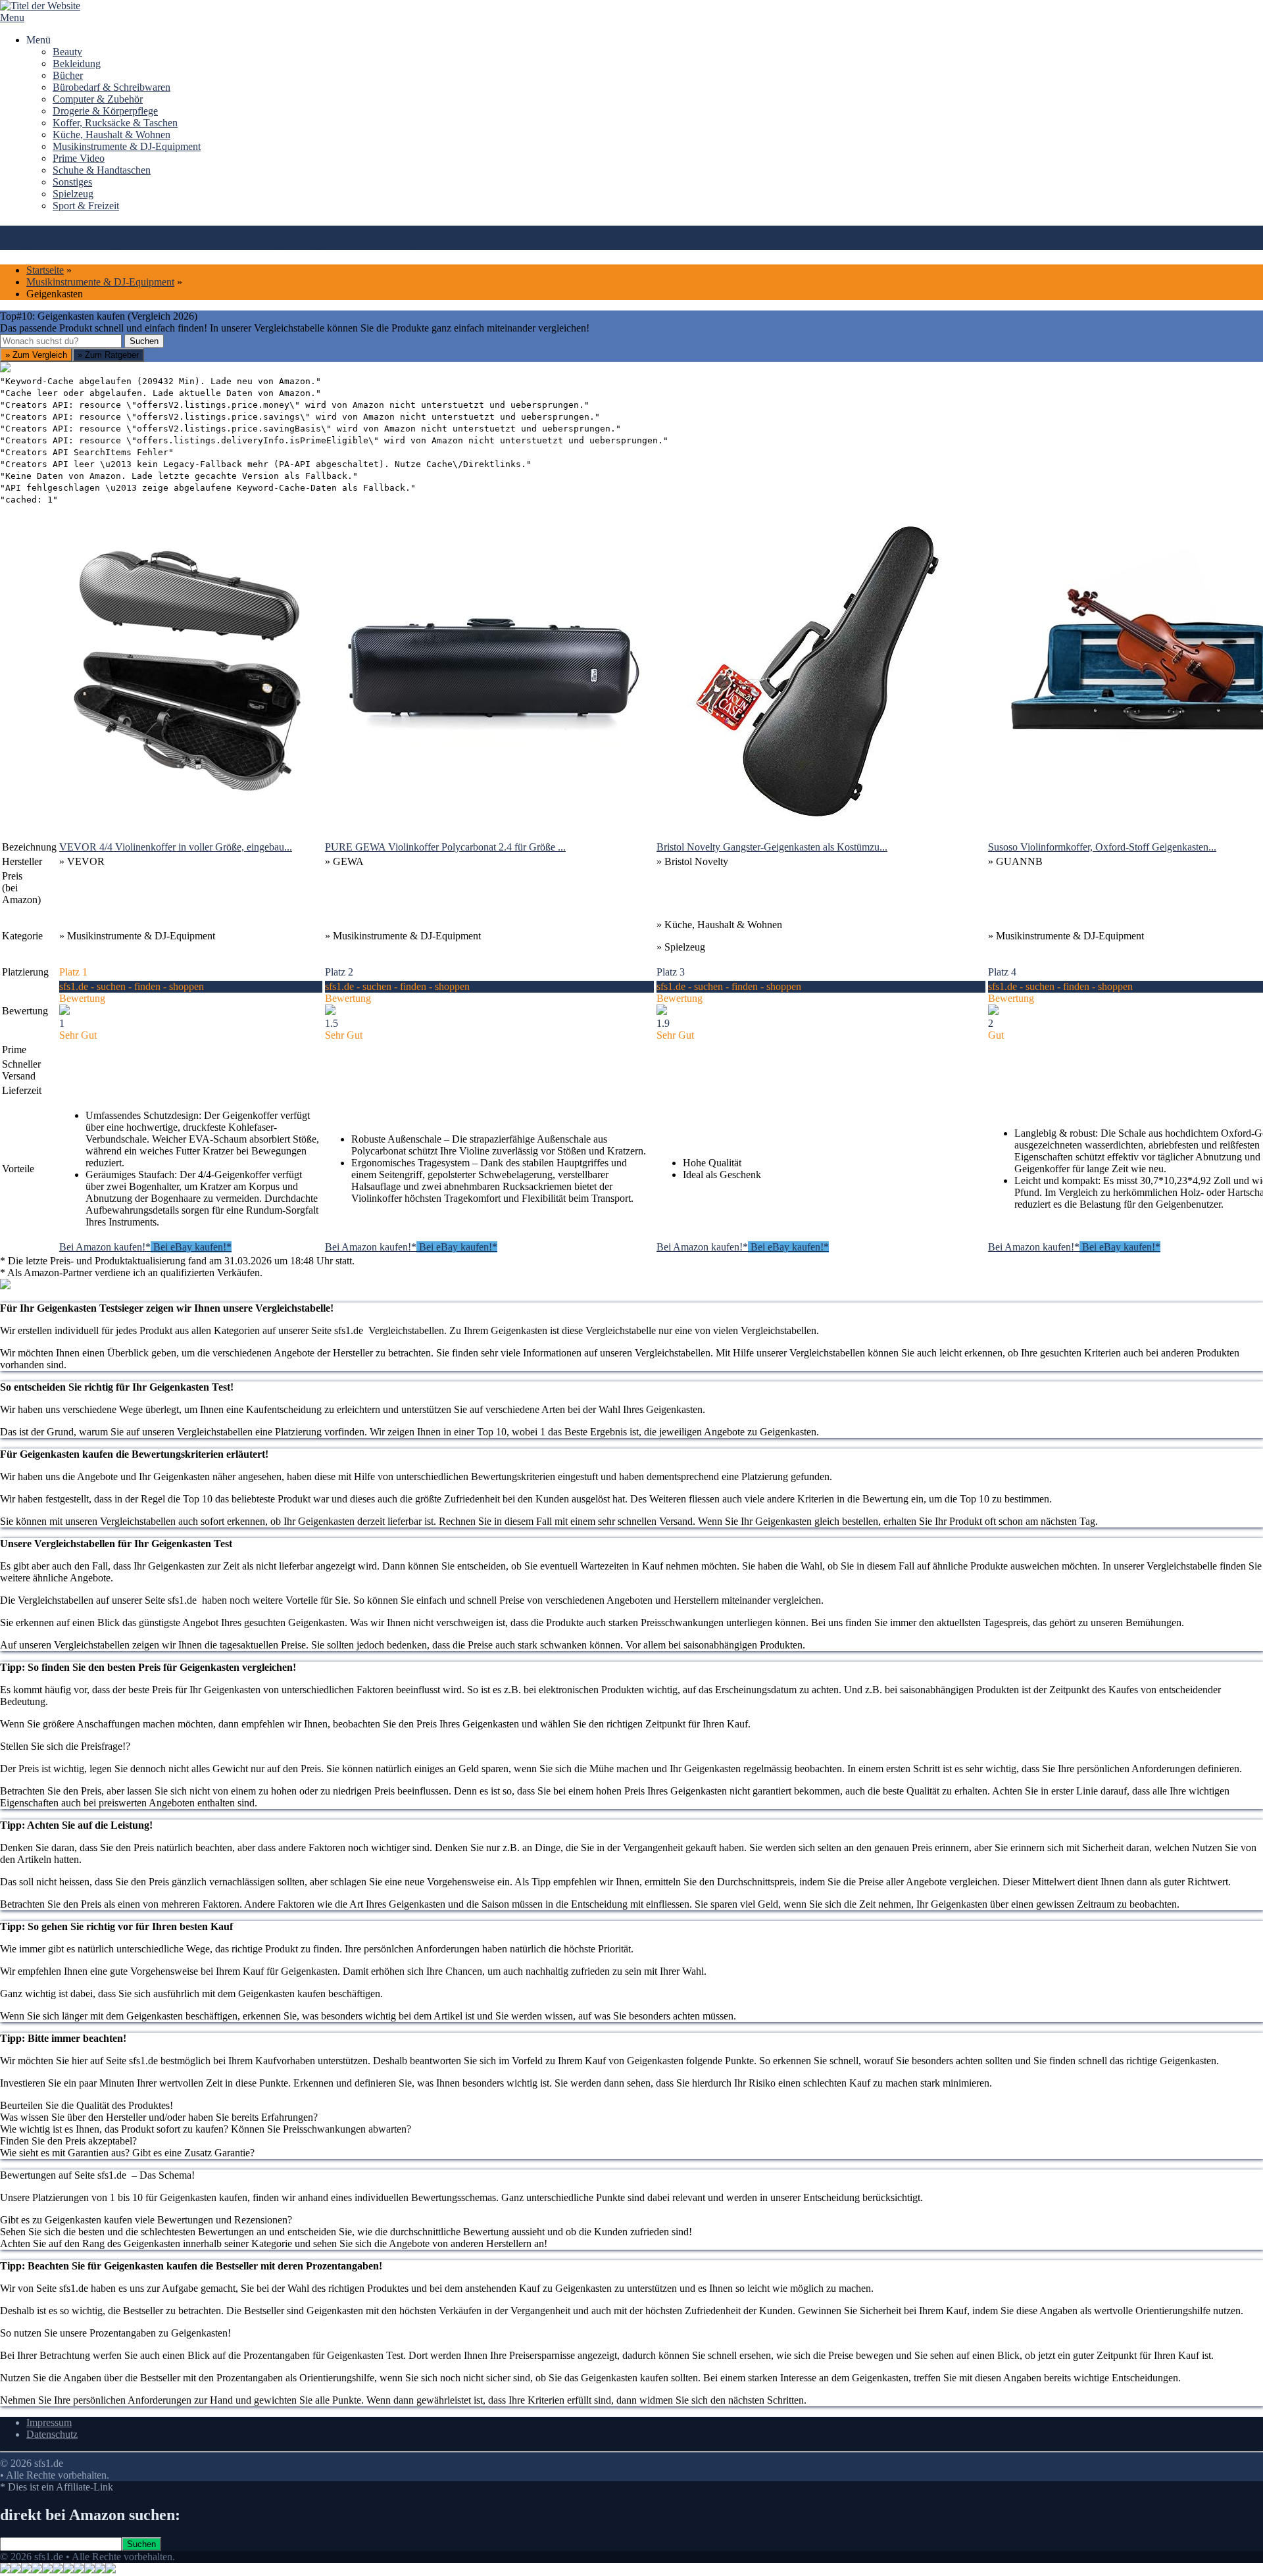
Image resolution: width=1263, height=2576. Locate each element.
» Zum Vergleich (36, 355)
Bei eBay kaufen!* (191, 1247)
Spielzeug (73, 194)
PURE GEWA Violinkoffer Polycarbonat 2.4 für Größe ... (445, 847)
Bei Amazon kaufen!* (105, 1247)
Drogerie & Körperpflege (105, 111)
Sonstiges (72, 182)
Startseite (45, 270)
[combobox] (61, 341)
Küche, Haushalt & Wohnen (111, 135)
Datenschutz (52, 2434)
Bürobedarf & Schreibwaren (111, 87)
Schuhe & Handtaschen (102, 170)
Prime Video (79, 158)
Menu (12, 17)
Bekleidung (77, 63)
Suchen (144, 341)
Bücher (68, 75)
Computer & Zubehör (98, 99)
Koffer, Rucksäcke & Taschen (115, 123)
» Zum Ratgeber (108, 355)
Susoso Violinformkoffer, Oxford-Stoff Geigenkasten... (1102, 847)
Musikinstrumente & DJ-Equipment (127, 146)
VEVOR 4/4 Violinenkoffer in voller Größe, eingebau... (176, 847)
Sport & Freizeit (86, 206)
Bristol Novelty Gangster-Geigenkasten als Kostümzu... (772, 847)
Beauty (67, 52)
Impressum (49, 2422)
